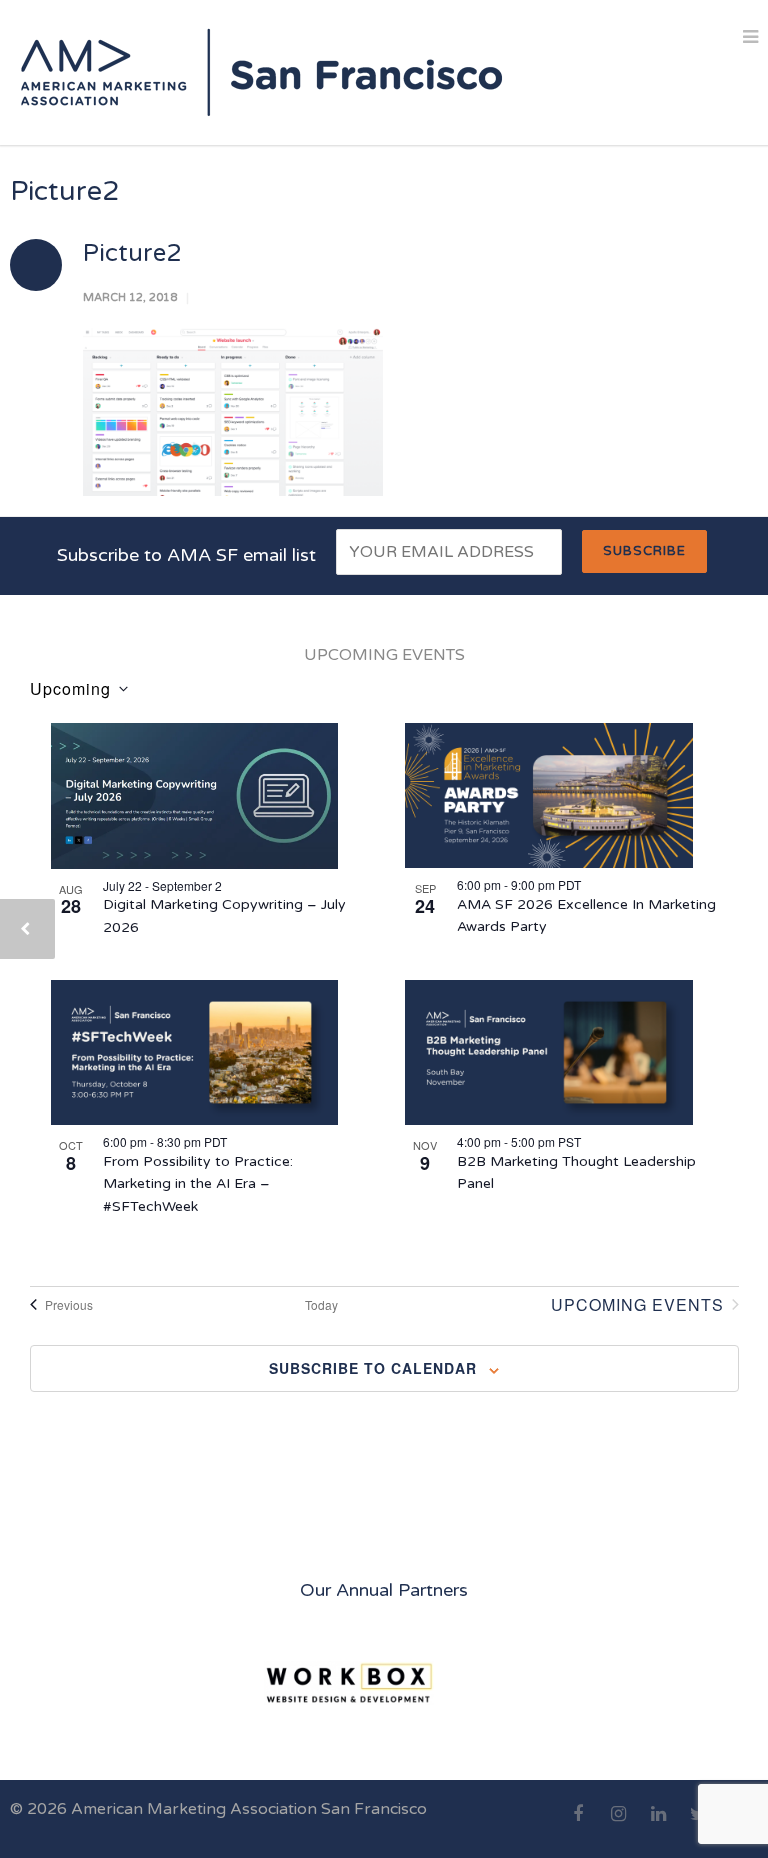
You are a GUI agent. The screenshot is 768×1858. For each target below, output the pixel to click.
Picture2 (132, 253)
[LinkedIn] (658, 1825)
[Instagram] (618, 1825)
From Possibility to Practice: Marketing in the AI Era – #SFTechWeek (198, 1184)
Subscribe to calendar (373, 1368)
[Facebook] (578, 1825)
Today (321, 1305)
